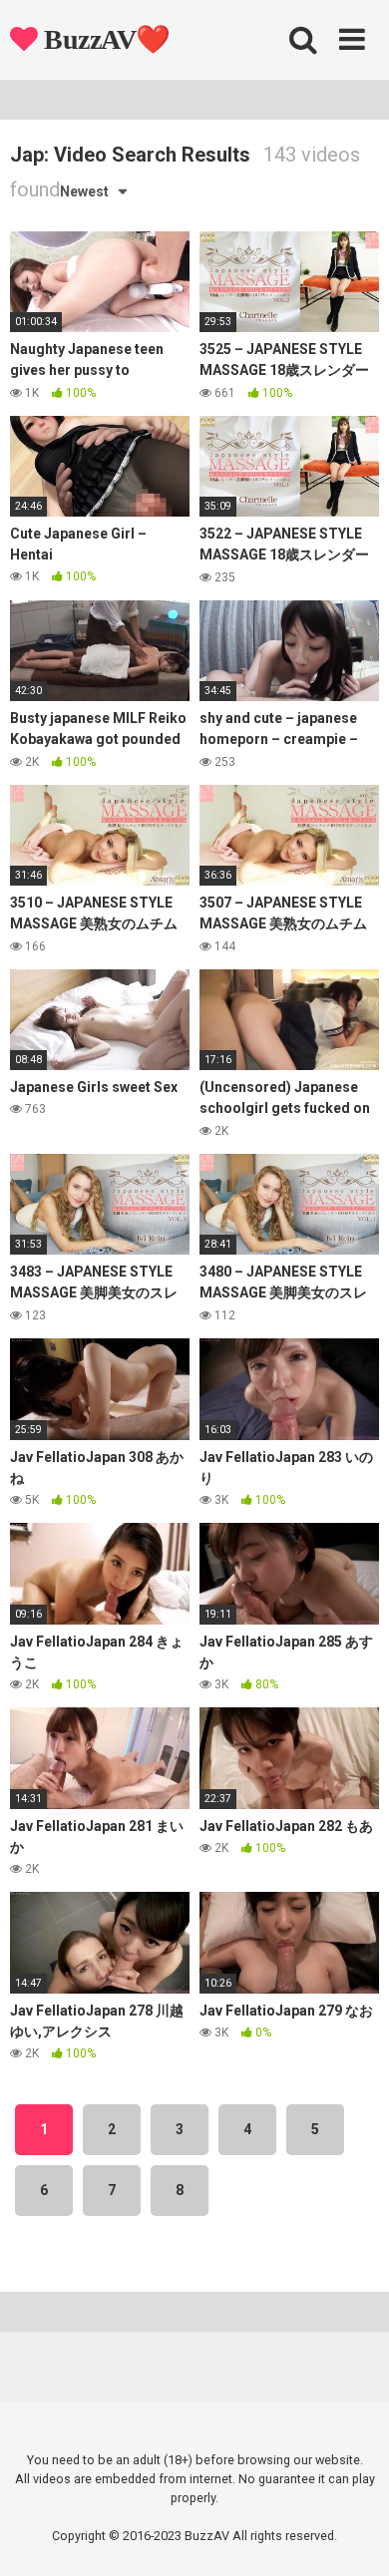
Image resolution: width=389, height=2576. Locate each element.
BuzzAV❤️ (104, 39)
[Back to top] (352, 2536)
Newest (84, 191)
